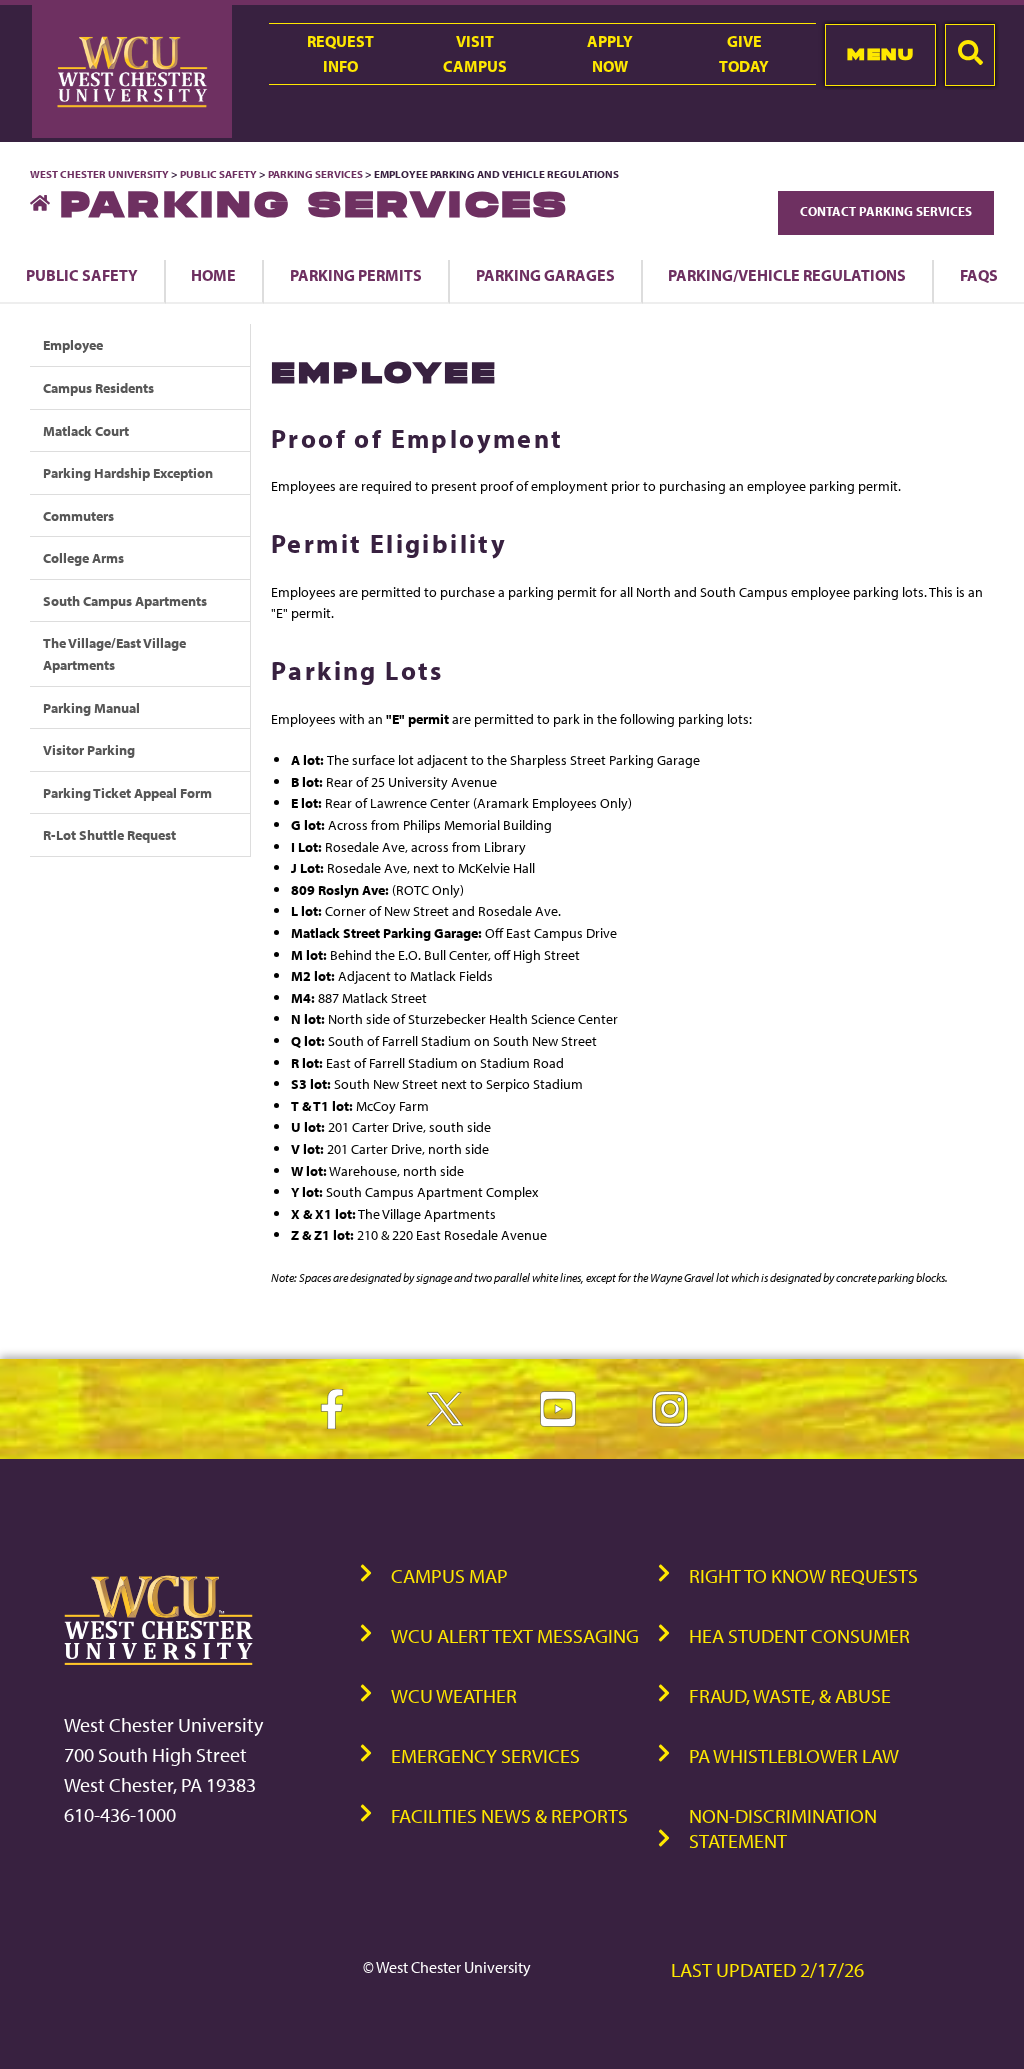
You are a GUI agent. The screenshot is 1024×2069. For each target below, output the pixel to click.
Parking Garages (545, 275)
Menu (880, 54)
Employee (73, 344)
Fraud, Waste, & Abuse (790, 1695)
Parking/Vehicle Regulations (787, 275)
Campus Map (449, 1575)
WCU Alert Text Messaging (515, 1635)
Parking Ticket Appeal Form (127, 792)
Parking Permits (356, 275)
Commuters (78, 515)
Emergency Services (485, 1755)
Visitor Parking (89, 749)
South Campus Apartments (125, 600)
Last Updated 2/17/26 (767, 1969)
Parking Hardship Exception (128, 472)
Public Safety (218, 174)
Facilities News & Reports (509, 1815)
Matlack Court (86, 430)
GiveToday (744, 53)
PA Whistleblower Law (794, 1755)
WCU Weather (454, 1695)
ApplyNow (610, 53)
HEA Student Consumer (799, 1635)
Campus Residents (98, 387)
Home (213, 275)
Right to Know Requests (803, 1575)
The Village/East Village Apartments (114, 653)
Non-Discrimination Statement (783, 1828)
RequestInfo (340, 53)
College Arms (83, 557)
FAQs (979, 275)
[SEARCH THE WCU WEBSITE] (970, 55)
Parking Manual (91, 707)
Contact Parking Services (886, 211)
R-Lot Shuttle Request (109, 834)
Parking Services (315, 174)
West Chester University (99, 174)
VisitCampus (475, 53)
